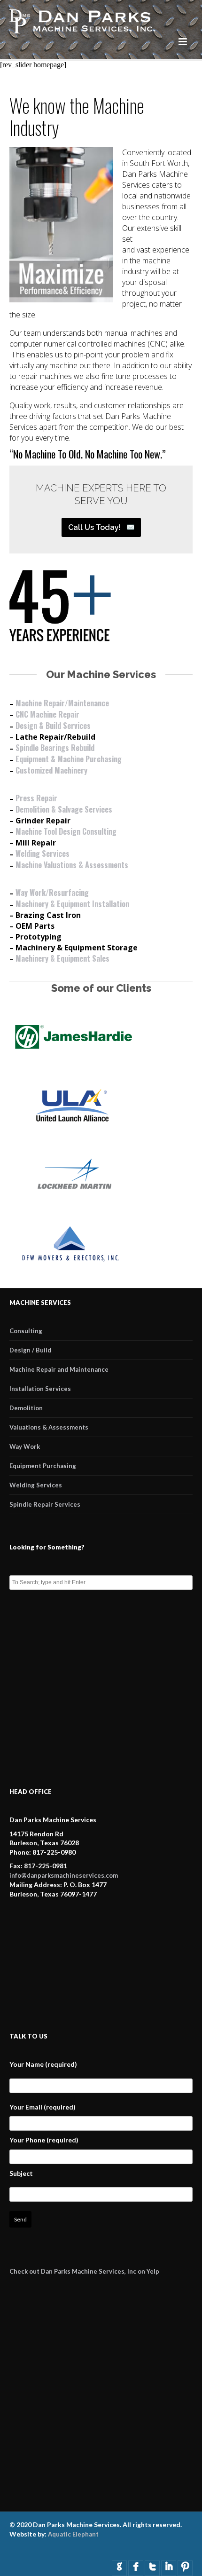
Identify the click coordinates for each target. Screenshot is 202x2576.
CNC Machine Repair (47, 714)
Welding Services (43, 853)
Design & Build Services (53, 726)
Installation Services (40, 1389)
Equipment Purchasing (43, 1466)
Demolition (26, 1408)
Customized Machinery (51, 770)
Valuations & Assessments (49, 1427)
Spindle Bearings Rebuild (55, 748)
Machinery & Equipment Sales (62, 958)
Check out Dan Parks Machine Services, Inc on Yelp (84, 2271)
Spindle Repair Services (45, 1504)
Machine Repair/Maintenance (62, 703)
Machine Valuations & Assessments (72, 865)
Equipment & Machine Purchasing (69, 759)
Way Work (25, 1446)
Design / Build (30, 1350)
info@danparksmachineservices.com (64, 1875)
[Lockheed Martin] (73, 1196)
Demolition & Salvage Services (64, 809)
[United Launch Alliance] (73, 1127)
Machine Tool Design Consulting (66, 831)
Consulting (26, 1331)
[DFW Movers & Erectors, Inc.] (73, 1265)
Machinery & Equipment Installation (72, 904)
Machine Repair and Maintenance (59, 1369)
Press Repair (36, 798)
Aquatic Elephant (73, 2534)
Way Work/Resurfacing (52, 893)
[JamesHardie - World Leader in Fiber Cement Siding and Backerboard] (73, 1058)
